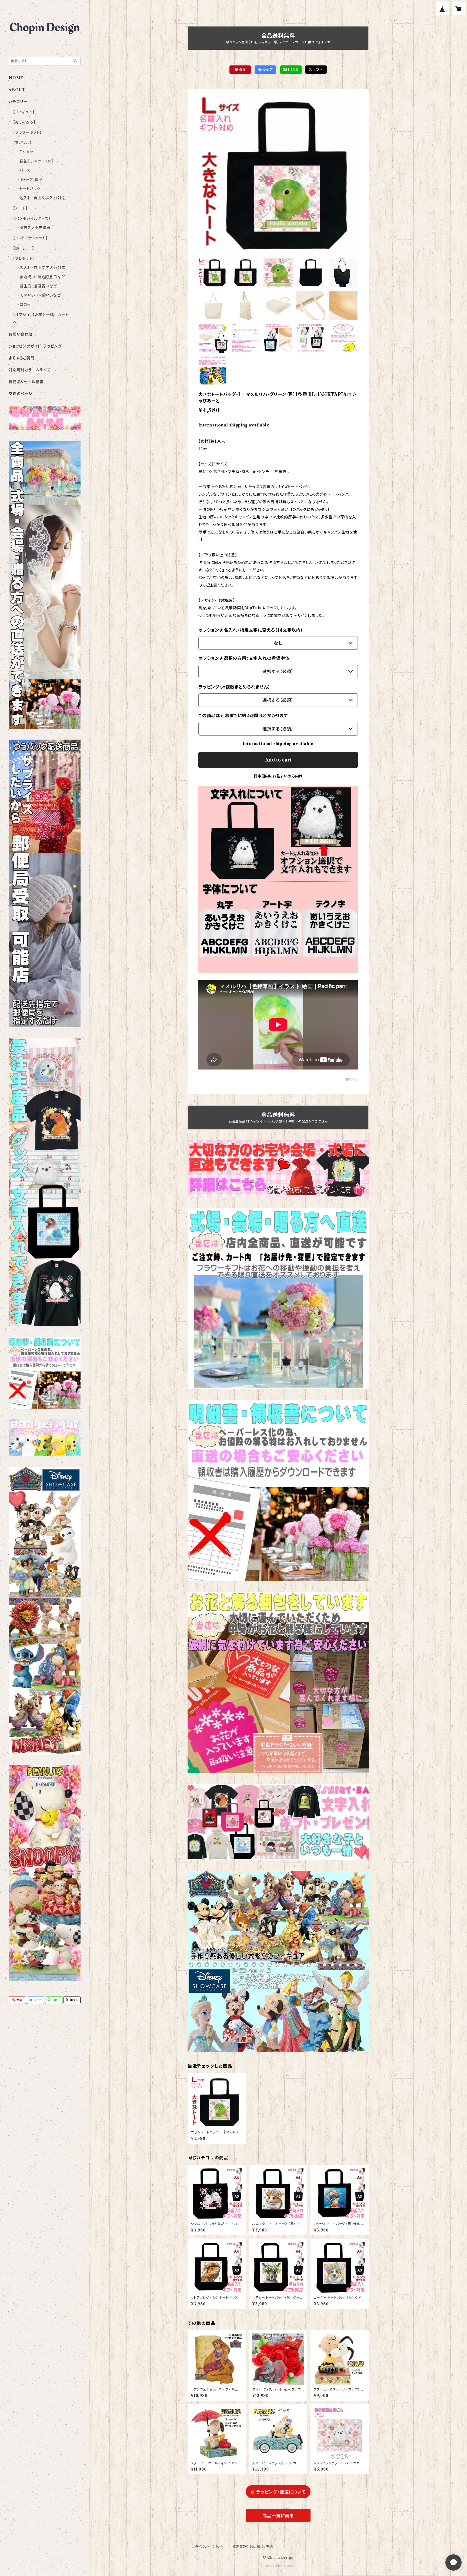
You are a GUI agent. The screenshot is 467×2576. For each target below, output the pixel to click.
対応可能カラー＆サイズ (30, 370)
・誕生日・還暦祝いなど (37, 286)
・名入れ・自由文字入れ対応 (41, 198)
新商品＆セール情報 (26, 382)
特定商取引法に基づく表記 (253, 2547)
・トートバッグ (29, 189)
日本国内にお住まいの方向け (278, 776)
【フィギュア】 (24, 112)
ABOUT (17, 90)
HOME (16, 78)
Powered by (272, 2566)
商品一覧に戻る (278, 2516)
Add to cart (278, 760)
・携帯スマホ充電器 (34, 228)
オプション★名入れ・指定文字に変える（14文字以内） (251, 630)
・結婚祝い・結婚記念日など (41, 277)
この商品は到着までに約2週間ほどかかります (243, 716)
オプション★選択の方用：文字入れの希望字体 (244, 658)
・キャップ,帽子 (30, 180)
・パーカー (26, 170)
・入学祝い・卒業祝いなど (39, 295)
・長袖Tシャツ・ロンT (36, 161)
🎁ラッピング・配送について (278, 2492)
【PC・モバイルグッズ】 (32, 218)
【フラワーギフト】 (27, 133)
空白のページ (21, 394)
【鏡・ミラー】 (24, 248)
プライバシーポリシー (208, 2547)
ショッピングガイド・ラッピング (35, 346)
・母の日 (24, 304)
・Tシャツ (25, 152)
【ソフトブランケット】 (30, 238)
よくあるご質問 (22, 358)
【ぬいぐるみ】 (24, 122)
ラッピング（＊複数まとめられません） (234, 687)
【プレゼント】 (24, 259)
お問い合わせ (21, 334)
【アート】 (20, 208)
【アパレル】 (22, 143)
